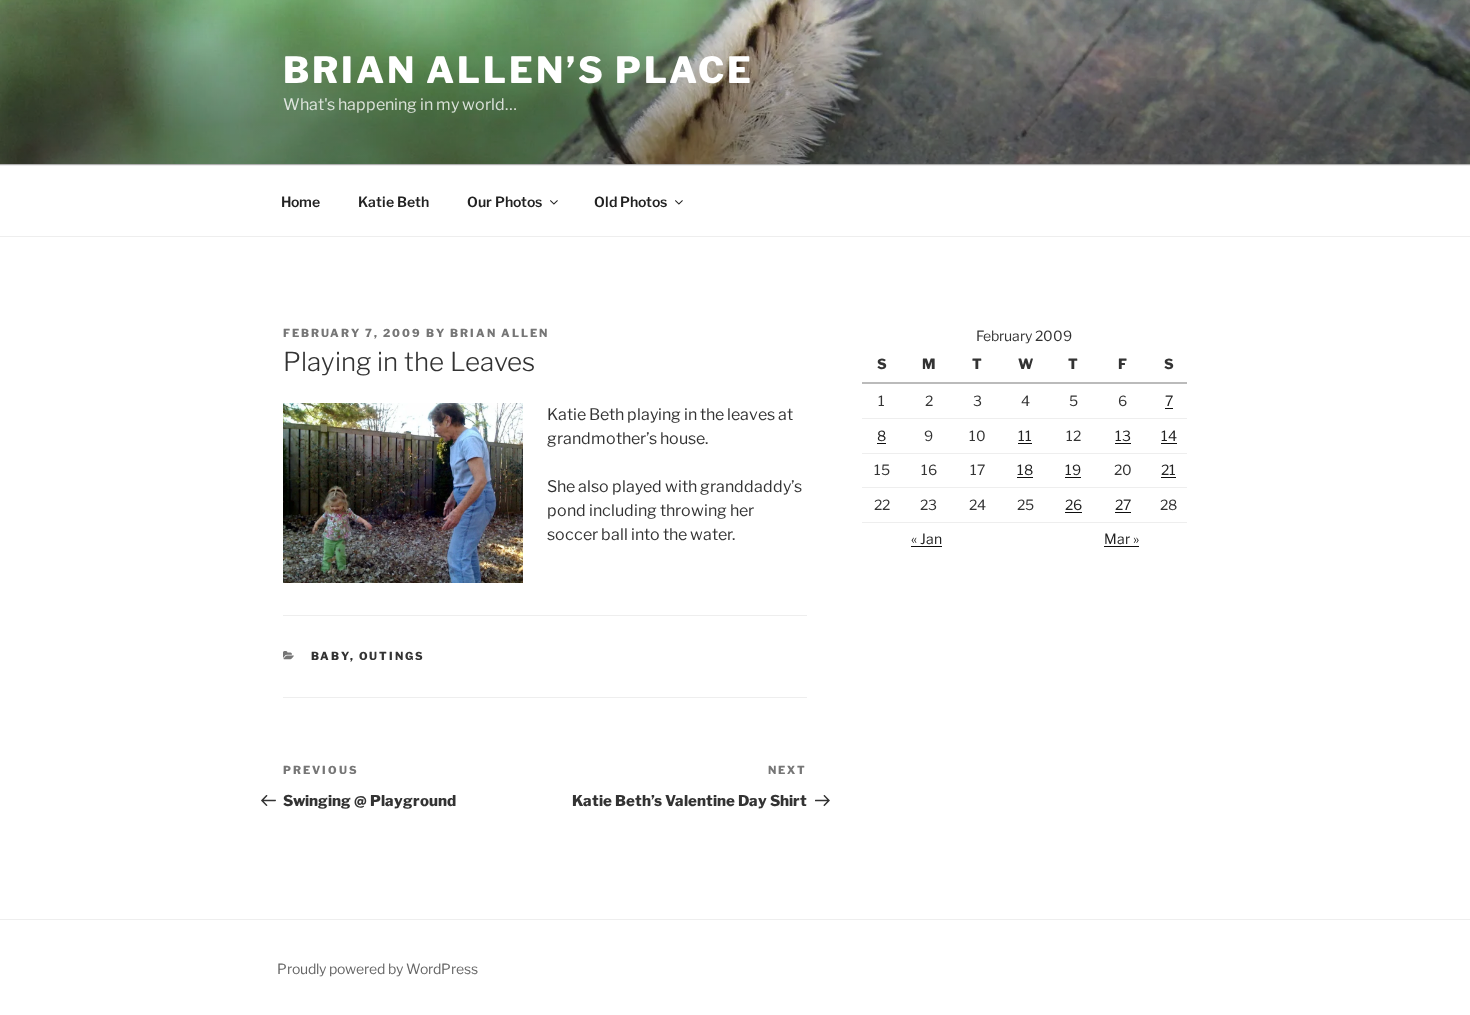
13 (1123, 435)
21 (1168, 469)
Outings (392, 656)
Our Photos (504, 201)
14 (1169, 435)
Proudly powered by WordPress (377, 968)
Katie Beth (393, 201)
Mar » (1121, 538)
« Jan (926, 538)
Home (300, 201)
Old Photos (630, 201)
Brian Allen (499, 333)
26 (1073, 504)
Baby (330, 656)
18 (1025, 469)
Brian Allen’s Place (518, 70)
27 (1123, 504)
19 (1073, 469)
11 (1025, 435)
